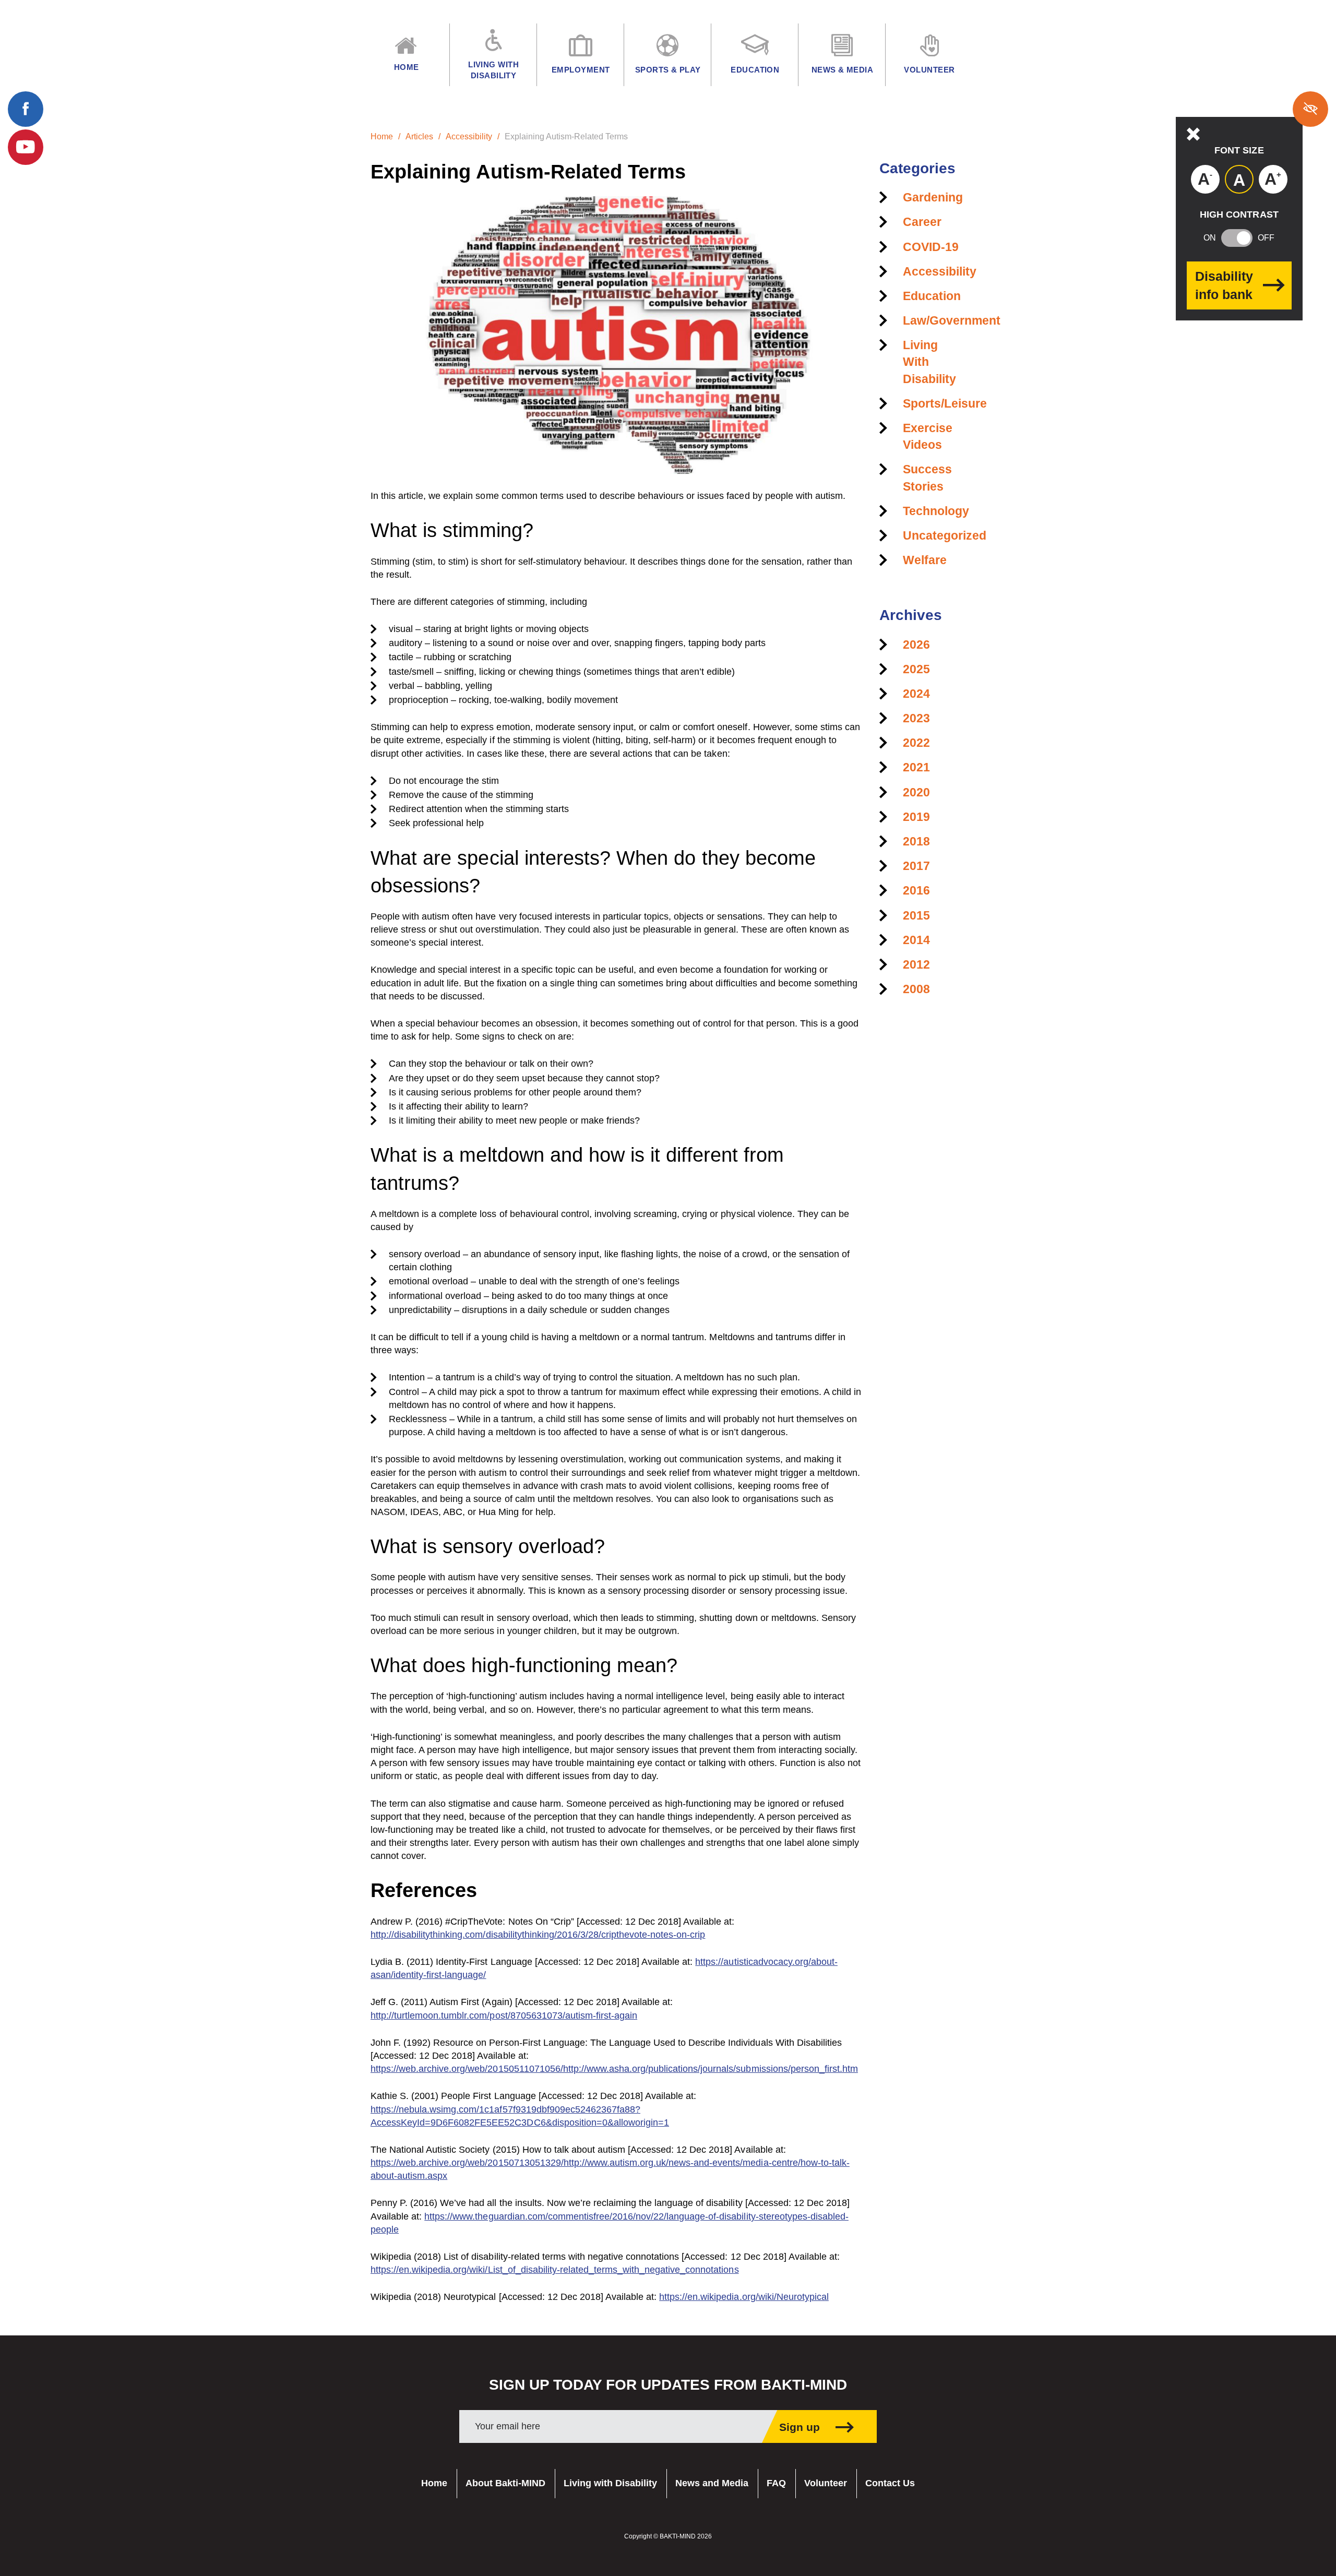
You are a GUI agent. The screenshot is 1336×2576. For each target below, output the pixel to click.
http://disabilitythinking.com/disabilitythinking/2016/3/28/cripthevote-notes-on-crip (538, 1935)
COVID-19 (931, 247)
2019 (916, 817)
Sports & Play (668, 70)
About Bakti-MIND (505, 2483)
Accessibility (469, 136)
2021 (916, 767)
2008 (916, 989)
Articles (419, 136)
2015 (916, 915)
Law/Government (952, 320)
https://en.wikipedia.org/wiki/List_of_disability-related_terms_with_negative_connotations (555, 2270)
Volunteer (826, 2483)
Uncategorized (945, 535)
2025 (916, 669)
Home (382, 136)
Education (932, 296)
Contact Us (890, 2483)
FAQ (776, 2483)
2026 (916, 645)
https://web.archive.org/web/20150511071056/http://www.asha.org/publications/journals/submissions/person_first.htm (614, 2069)
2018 (916, 841)
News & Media (842, 70)
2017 (916, 866)
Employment (581, 70)
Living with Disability (610, 2483)
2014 (916, 940)
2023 (916, 718)
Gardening (933, 197)
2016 (916, 890)
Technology (936, 511)
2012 (916, 964)
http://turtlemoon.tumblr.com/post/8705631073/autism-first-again (504, 2016)
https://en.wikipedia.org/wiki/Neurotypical (744, 2297)
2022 (916, 743)
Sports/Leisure (945, 403)
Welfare (925, 560)
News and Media (712, 2483)
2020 (916, 792)
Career (922, 222)
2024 (916, 694)
